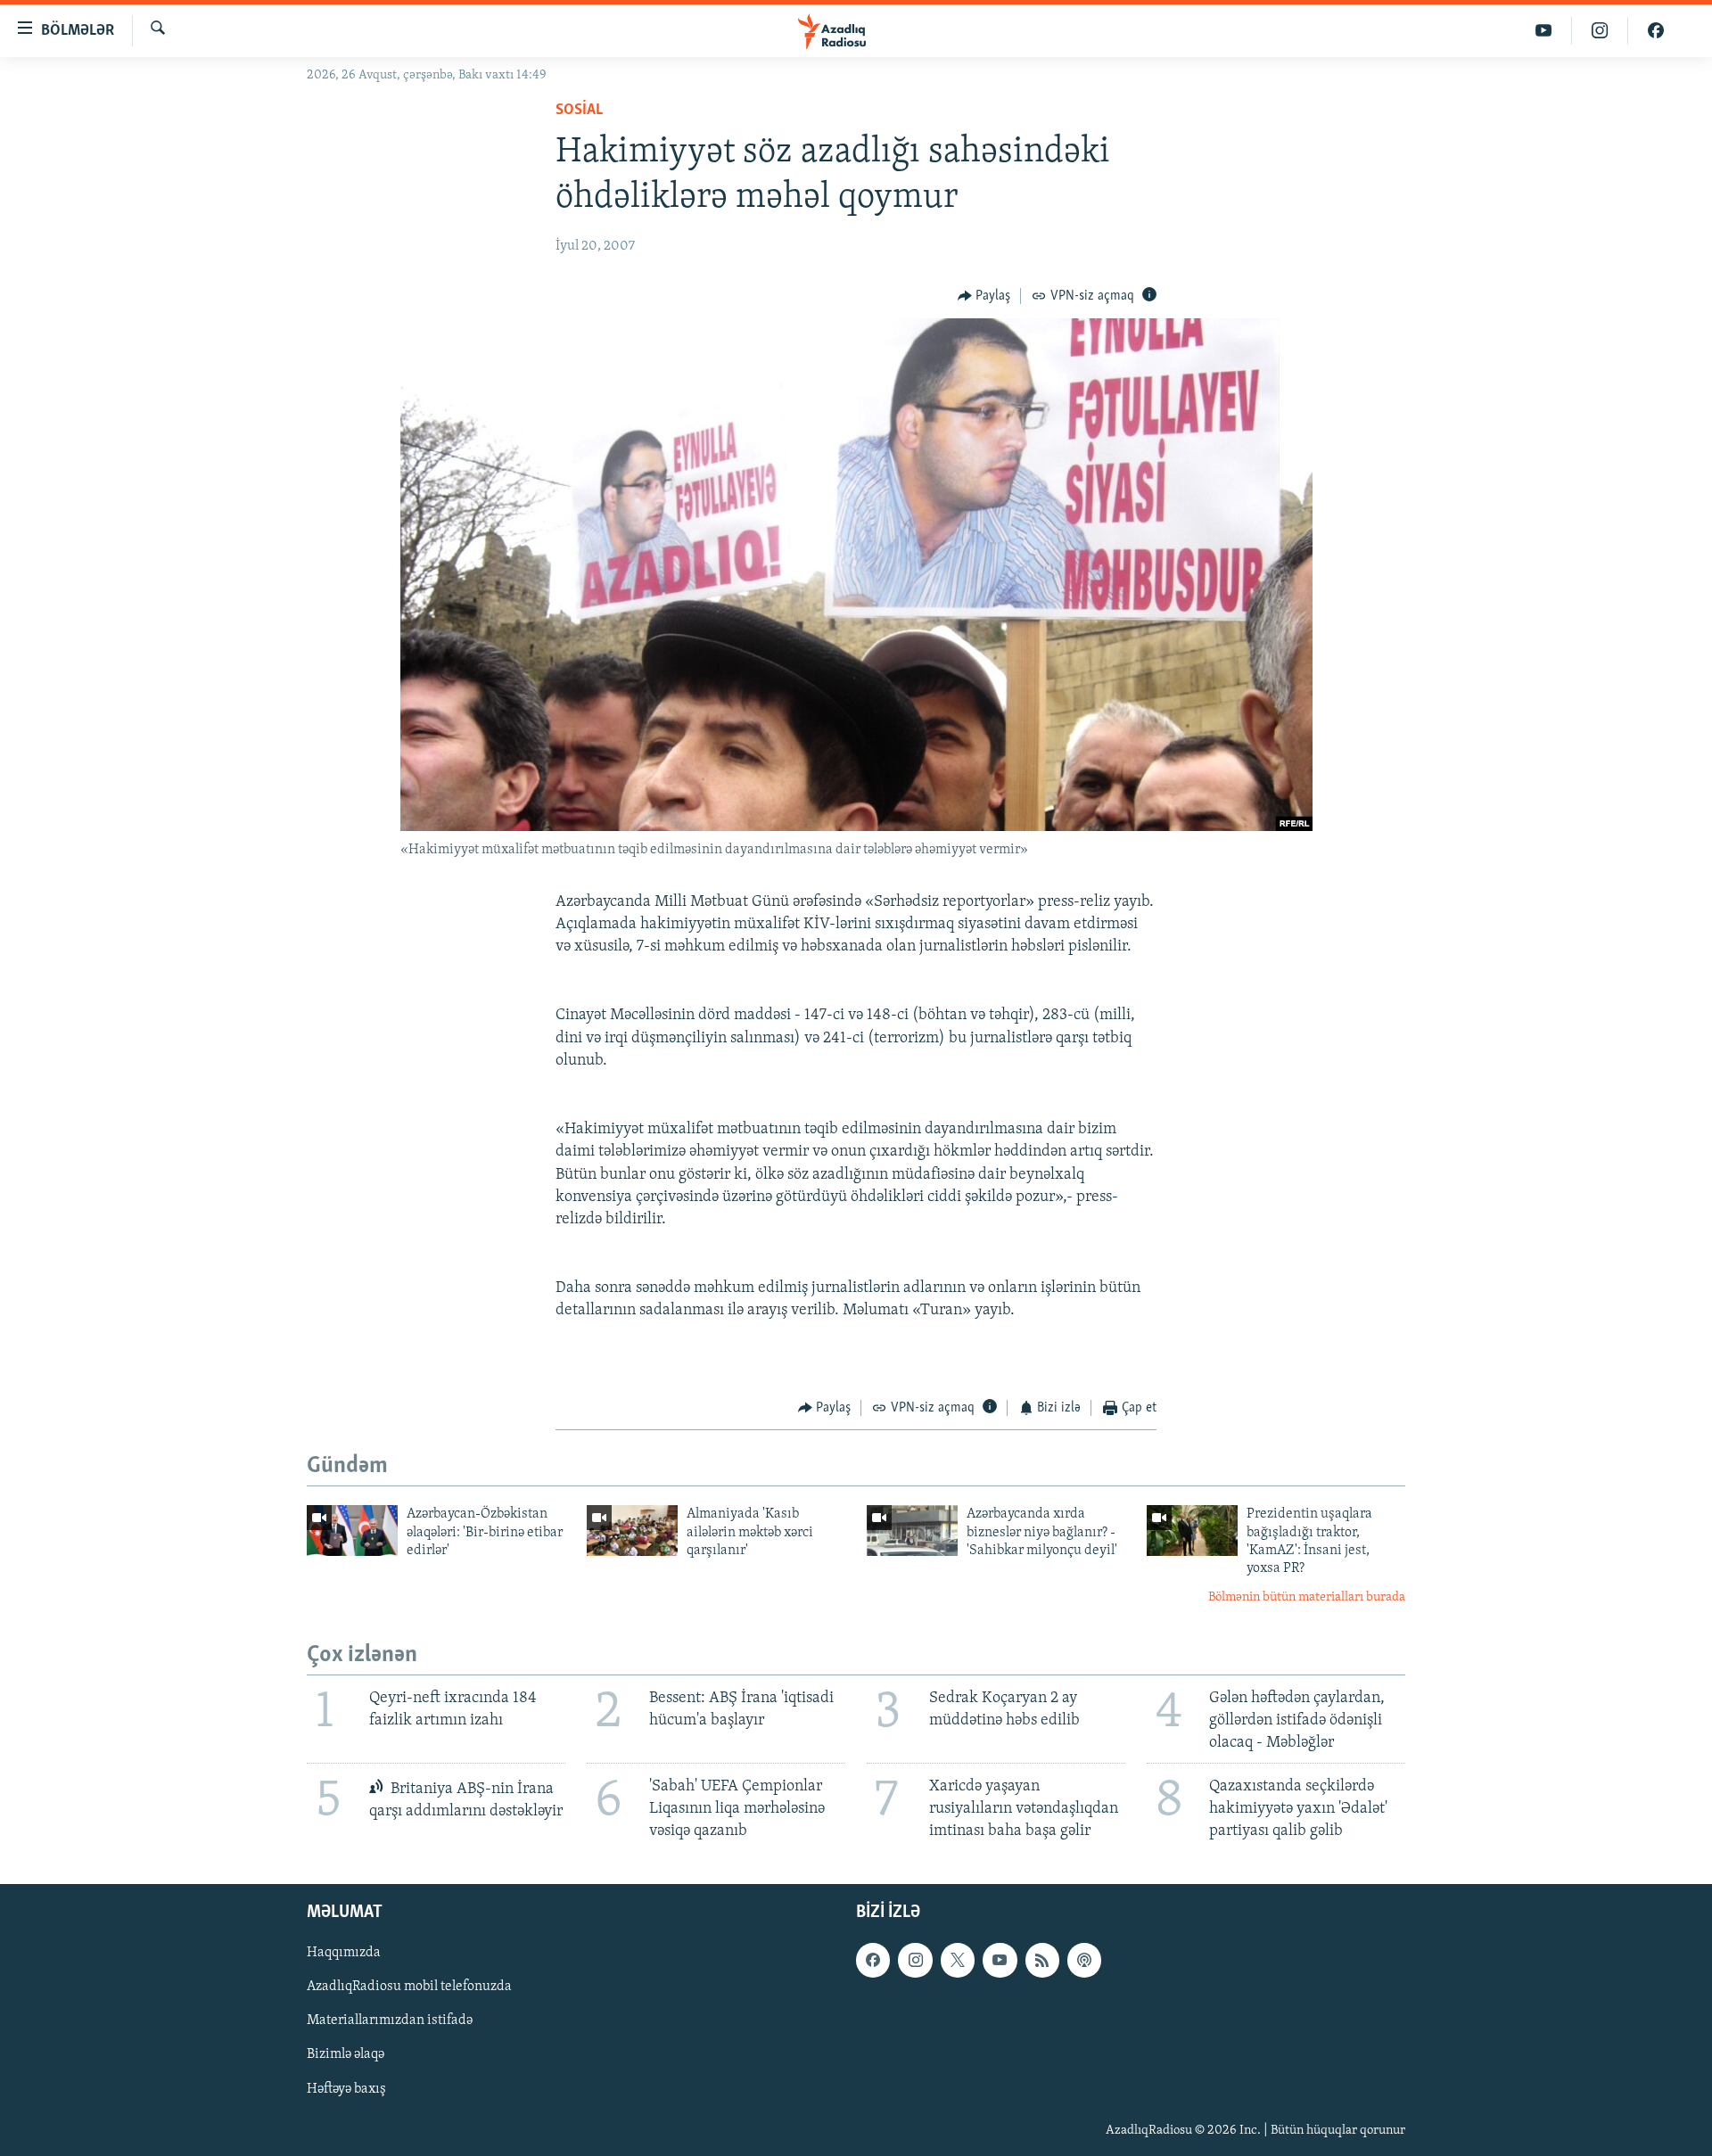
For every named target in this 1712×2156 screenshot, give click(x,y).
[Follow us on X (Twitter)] (958, 1961)
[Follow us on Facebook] (873, 1961)
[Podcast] (1084, 1961)
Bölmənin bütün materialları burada (1307, 1597)
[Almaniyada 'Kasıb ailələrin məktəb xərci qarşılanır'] (632, 1531)
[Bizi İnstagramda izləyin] (1600, 31)
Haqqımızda (344, 1954)
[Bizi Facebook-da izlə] (1656, 31)
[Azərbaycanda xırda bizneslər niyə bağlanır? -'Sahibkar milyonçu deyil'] (912, 1531)
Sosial (579, 111)
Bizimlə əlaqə (346, 2055)
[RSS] (1042, 1961)
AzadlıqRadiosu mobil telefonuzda (409, 1987)
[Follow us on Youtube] (1000, 1961)
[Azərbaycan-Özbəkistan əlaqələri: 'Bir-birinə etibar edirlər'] (352, 1531)
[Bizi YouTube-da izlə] (1544, 31)
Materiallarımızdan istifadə (390, 2021)
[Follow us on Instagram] (915, 1961)
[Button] (984, 296)
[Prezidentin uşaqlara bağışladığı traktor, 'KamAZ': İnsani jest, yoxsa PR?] (1192, 1531)
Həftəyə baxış (346, 2089)
